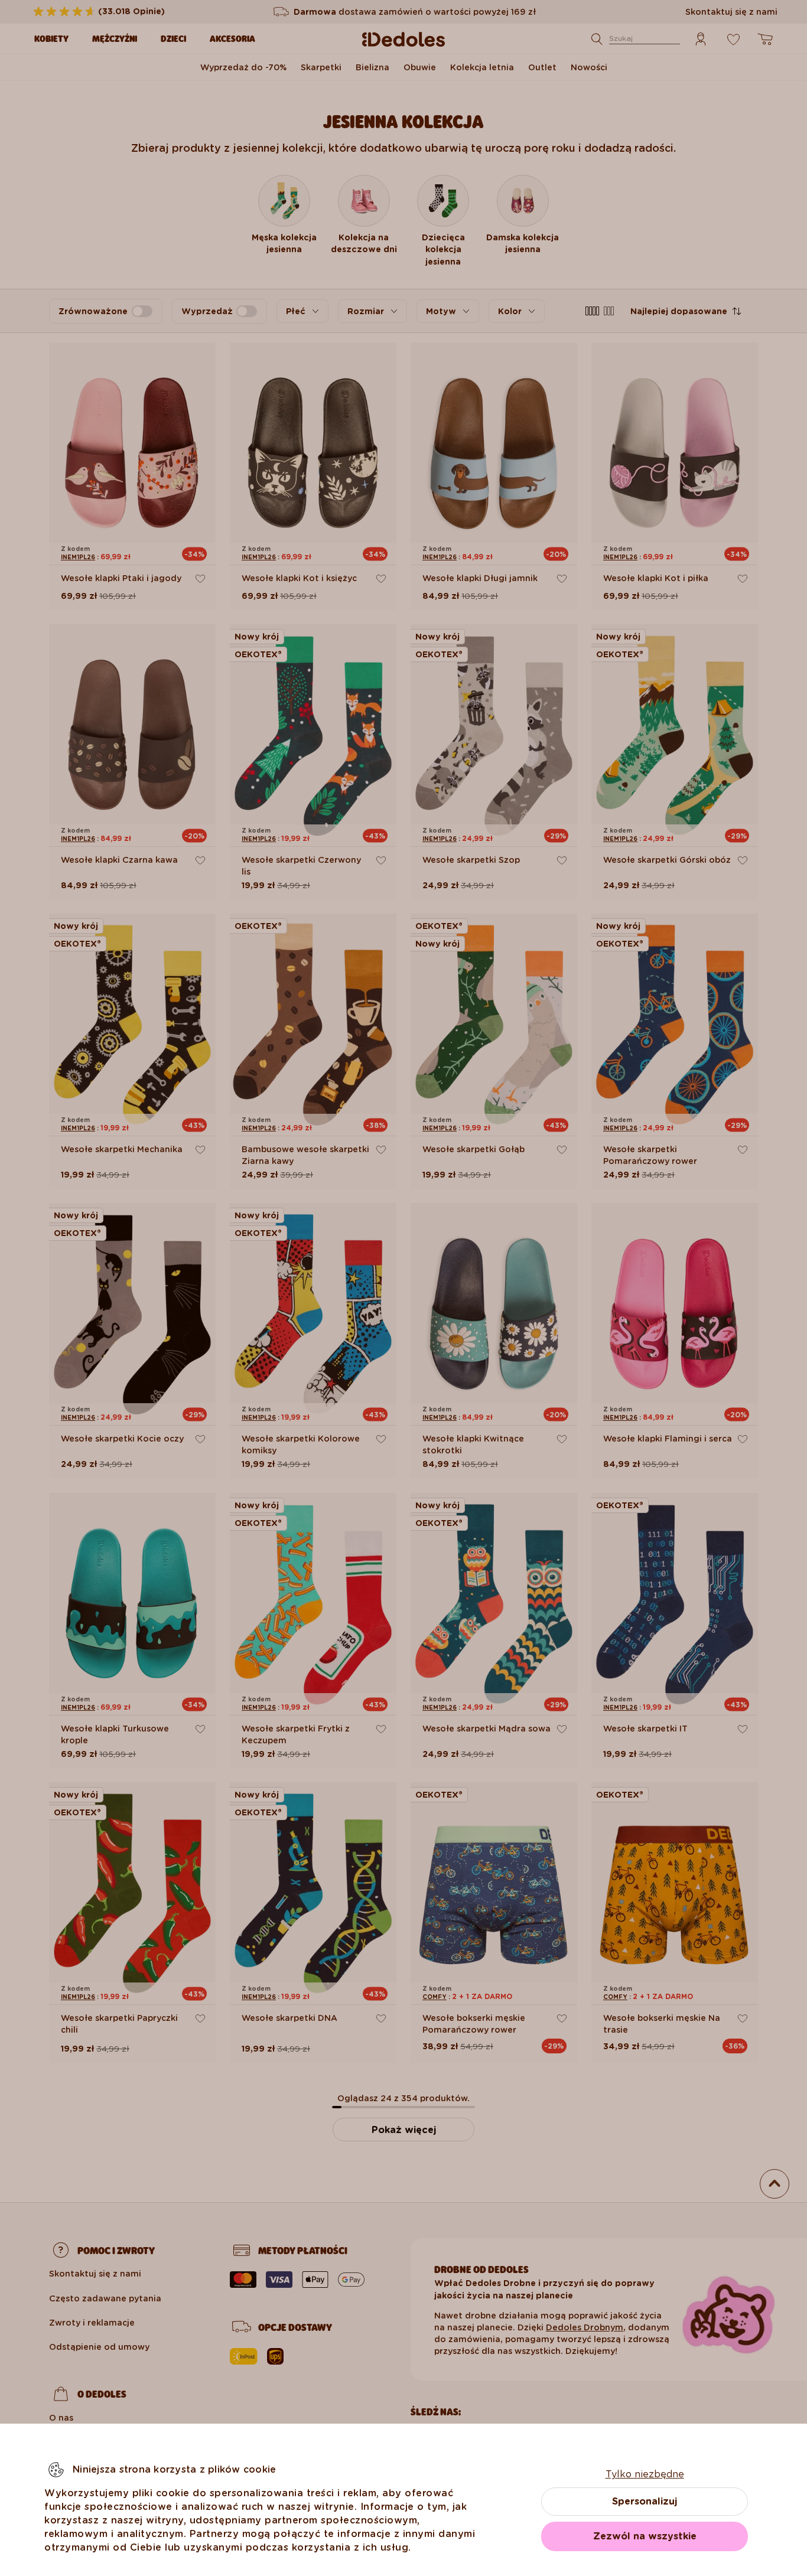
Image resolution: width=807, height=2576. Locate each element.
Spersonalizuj (645, 2501)
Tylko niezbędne (645, 2474)
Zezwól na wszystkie (645, 2536)
